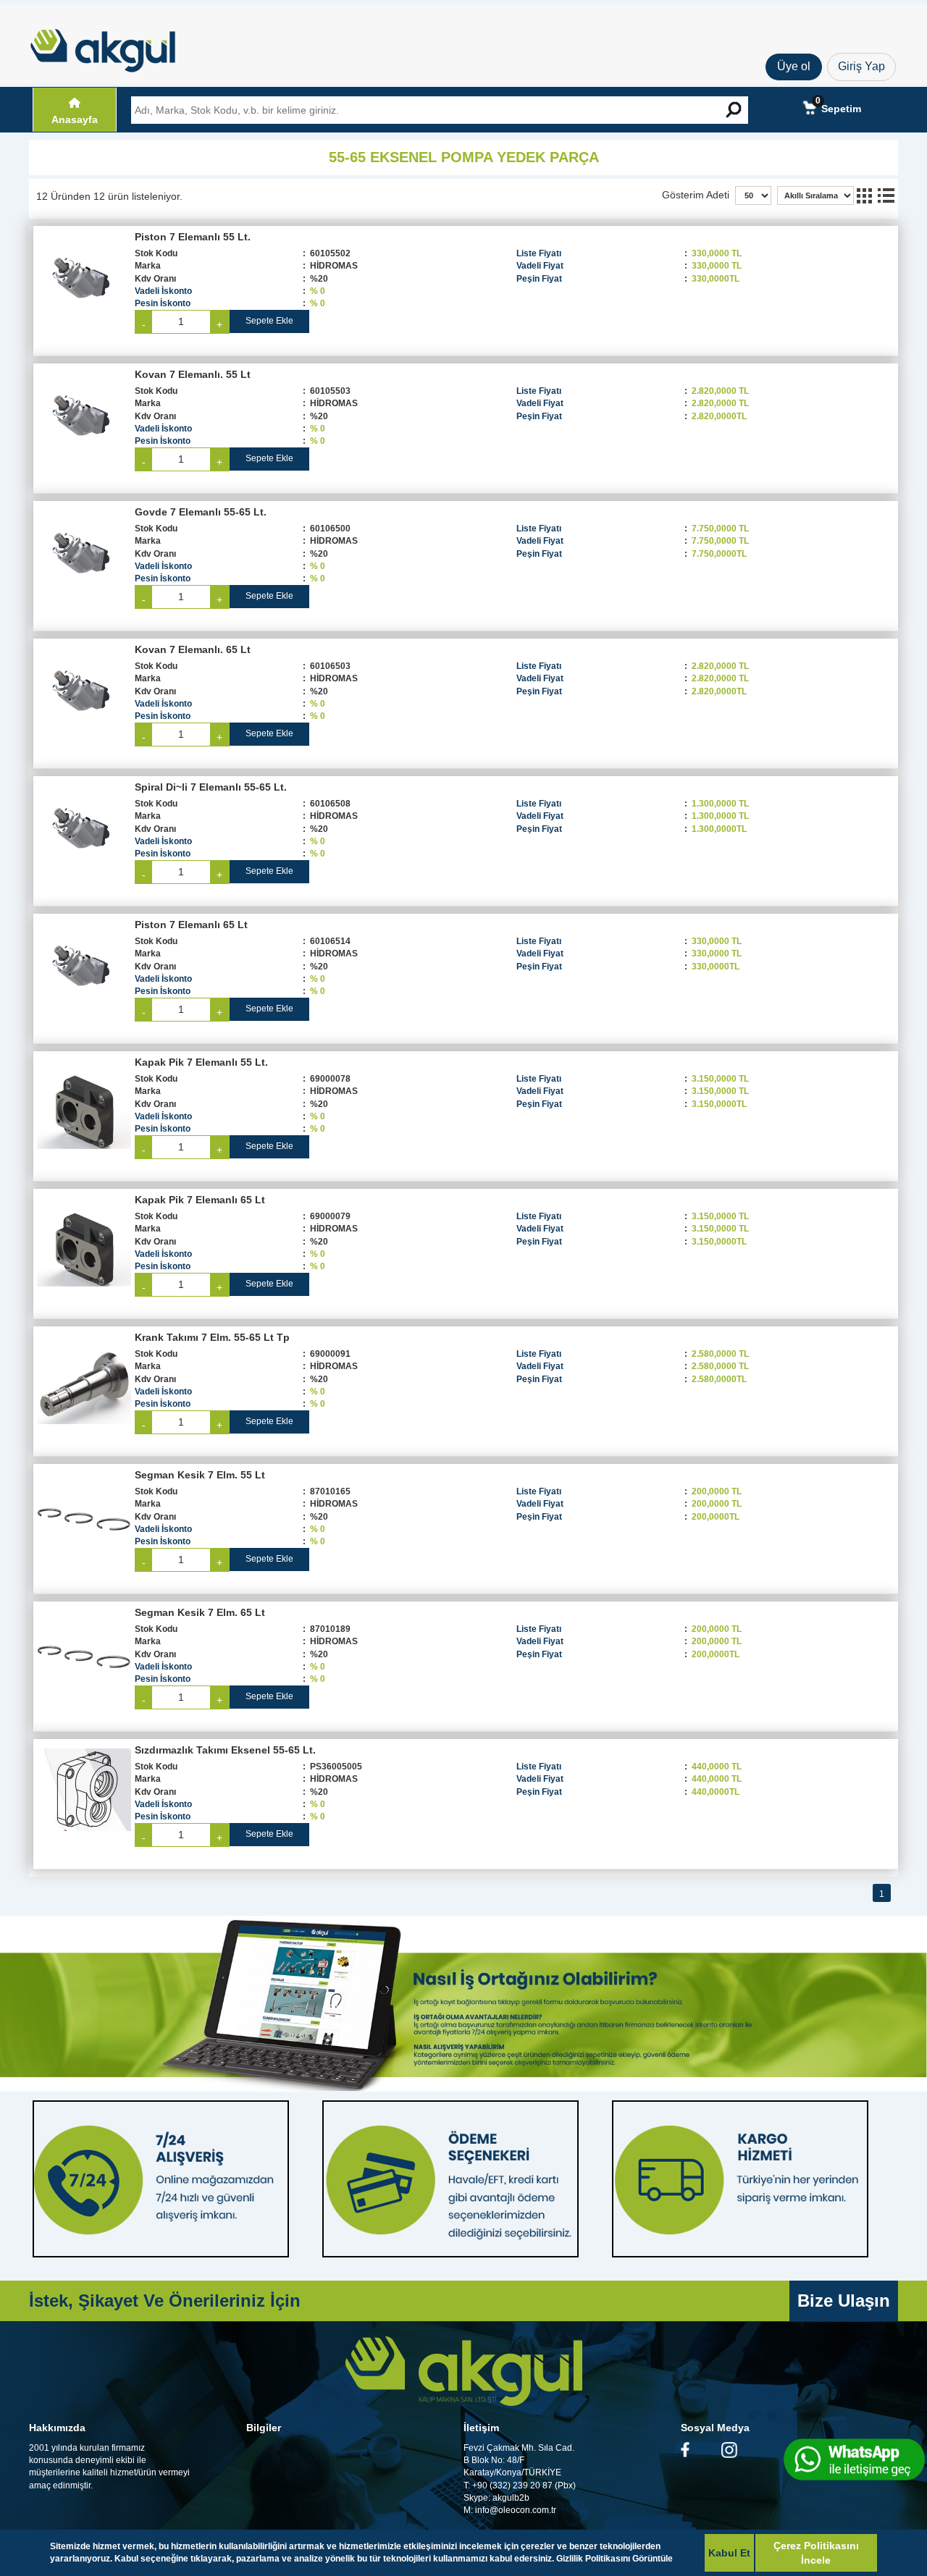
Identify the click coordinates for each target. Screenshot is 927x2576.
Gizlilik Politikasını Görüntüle (614, 2559)
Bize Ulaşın (844, 2301)
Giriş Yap (861, 66)
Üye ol (794, 66)
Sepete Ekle (269, 321)
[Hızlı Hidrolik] (112, 47)
